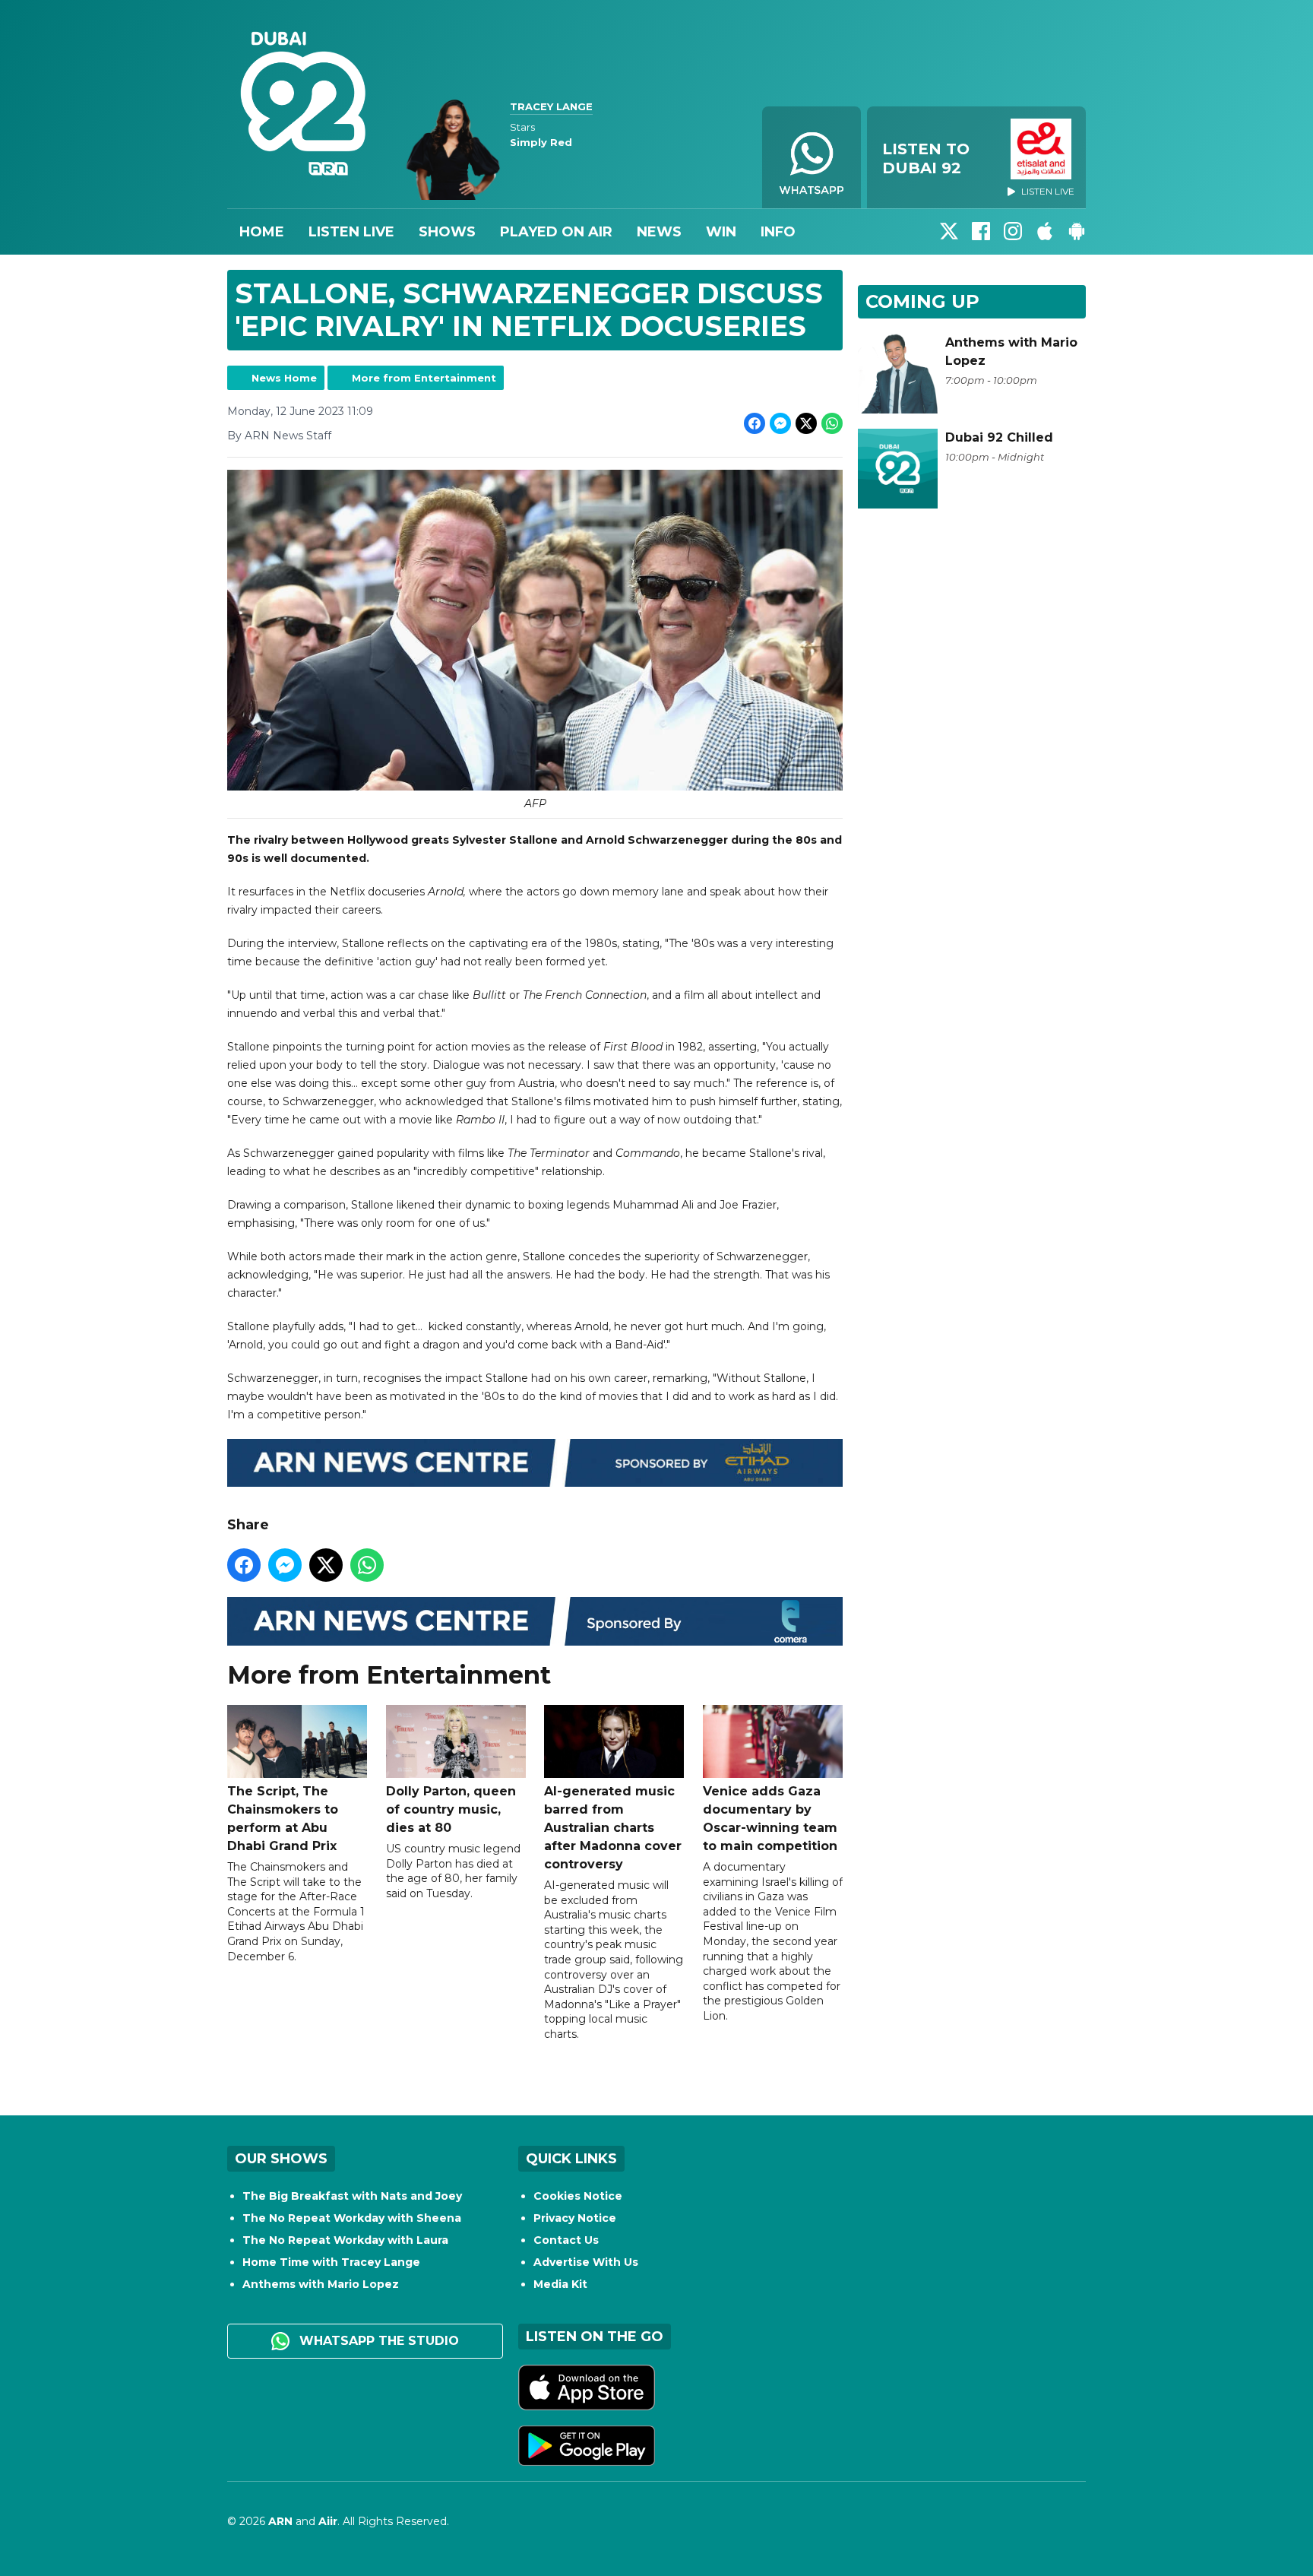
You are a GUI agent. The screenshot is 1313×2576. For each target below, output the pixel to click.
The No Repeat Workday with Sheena (352, 2218)
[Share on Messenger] (780, 423)
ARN (280, 2521)
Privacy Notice (575, 2218)
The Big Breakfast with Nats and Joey (352, 2196)
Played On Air (556, 232)
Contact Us (566, 2240)
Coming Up (922, 301)
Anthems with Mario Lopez (321, 2284)
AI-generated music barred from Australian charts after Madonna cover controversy (613, 1828)
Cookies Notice (578, 2196)
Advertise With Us (586, 2262)
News (659, 232)
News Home (284, 378)
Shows (447, 232)
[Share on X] (806, 423)
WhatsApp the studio (377, 2341)
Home (262, 232)
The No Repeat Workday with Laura (345, 2240)
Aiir (328, 2521)
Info (778, 232)
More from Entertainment (424, 378)
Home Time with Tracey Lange (331, 2262)
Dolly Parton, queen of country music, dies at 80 (451, 1809)
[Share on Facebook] (755, 423)
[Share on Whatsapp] (832, 423)
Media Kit (560, 2284)
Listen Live (351, 232)
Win (721, 232)
